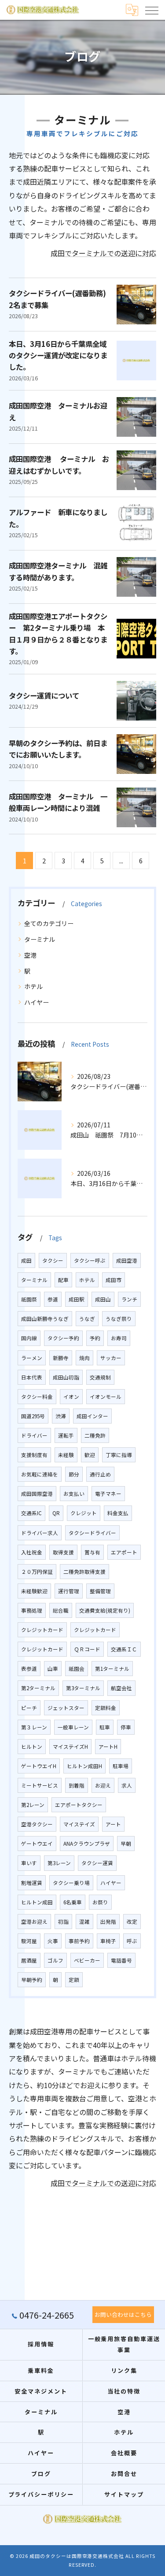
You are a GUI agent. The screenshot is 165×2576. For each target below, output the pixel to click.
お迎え (103, 1785)
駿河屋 (29, 1941)
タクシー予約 (63, 1338)
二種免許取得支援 (84, 1572)
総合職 (61, 1610)
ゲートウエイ (37, 1844)
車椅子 (108, 1941)
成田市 (114, 1280)
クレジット (84, 1513)
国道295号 (33, 1416)
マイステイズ (79, 1824)
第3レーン (59, 1863)
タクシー (53, 1260)
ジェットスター (66, 1708)
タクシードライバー (92, 1533)
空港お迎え (34, 1922)
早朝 (126, 1844)
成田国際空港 (37, 1494)
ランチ (129, 1299)
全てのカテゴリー (49, 923)
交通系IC (31, 1513)
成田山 (103, 1299)
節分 (74, 1474)
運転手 (66, 1435)
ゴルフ (55, 1960)
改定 (132, 1922)
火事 (53, 1941)
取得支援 (63, 1552)
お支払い (74, 1494)
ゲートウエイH (39, 1766)
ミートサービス (40, 1785)
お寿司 (119, 1338)
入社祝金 (32, 1552)
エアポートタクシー (79, 1805)
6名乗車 (73, 1902)
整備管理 (100, 1591)
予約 (95, 1338)
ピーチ (29, 1708)
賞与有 (92, 1552)
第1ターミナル (112, 1669)
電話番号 (121, 1960)
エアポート (124, 1552)
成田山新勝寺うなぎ (45, 1319)
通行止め (100, 1474)
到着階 (77, 1785)
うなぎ (87, 1319)
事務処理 (32, 1610)
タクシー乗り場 (71, 1883)
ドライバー (34, 1435)
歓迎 (90, 1455)
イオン (71, 1397)
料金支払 (118, 1513)
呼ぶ (132, 1941)
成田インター (92, 1416)
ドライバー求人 (40, 1533)
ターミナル (40, 939)
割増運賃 (32, 1883)
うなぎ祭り (119, 1319)
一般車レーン (73, 1727)
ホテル (33, 986)
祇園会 (77, 1669)
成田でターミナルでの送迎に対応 (103, 253)
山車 (53, 1669)
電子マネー (108, 1494)
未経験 (66, 1455)
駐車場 (121, 1766)
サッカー (111, 1358)
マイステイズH (70, 1747)
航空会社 (121, 1688)
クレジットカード (42, 1630)
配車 (63, 1280)
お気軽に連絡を (40, 1474)
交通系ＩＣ (124, 1649)
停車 (126, 1727)
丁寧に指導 (119, 1455)
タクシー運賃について (44, 695)
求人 (127, 1785)
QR (56, 1513)
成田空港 (127, 1260)
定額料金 (106, 1708)
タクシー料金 (37, 1397)
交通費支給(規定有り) (105, 1610)
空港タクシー (37, 1824)
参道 (53, 1299)
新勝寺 (61, 1358)
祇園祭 (29, 1299)
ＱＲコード (87, 1649)
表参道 (29, 1669)
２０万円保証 (37, 1572)
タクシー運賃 (97, 1863)
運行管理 (69, 1591)
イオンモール (106, 1397)
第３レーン (34, 1727)
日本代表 (32, 1377)
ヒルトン (32, 1747)
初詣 (63, 1922)
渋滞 (61, 1416)
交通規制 (100, 1377)
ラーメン (32, 1358)
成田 (26, 1260)
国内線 (29, 1338)
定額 (74, 1980)
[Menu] (151, 10)
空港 (30, 955)
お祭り (100, 1902)
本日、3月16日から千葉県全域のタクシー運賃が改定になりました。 (58, 355)
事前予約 (79, 1941)
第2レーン (33, 1805)
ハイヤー (37, 1002)
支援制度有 (34, 1455)
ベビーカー (87, 1960)
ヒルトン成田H (84, 1766)
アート (113, 1824)
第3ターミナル (83, 1688)
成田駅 (77, 1299)
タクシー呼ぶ (90, 1260)
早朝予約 (32, 1980)
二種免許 (95, 1435)
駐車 (105, 1727)
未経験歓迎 (34, 1591)
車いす (29, 1863)
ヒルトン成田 (37, 1902)
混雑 (84, 1922)
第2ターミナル (38, 1688)
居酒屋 (29, 1960)
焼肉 (84, 1358)
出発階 (108, 1922)
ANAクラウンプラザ (87, 1844)
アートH (108, 1747)
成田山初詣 (66, 1377)
